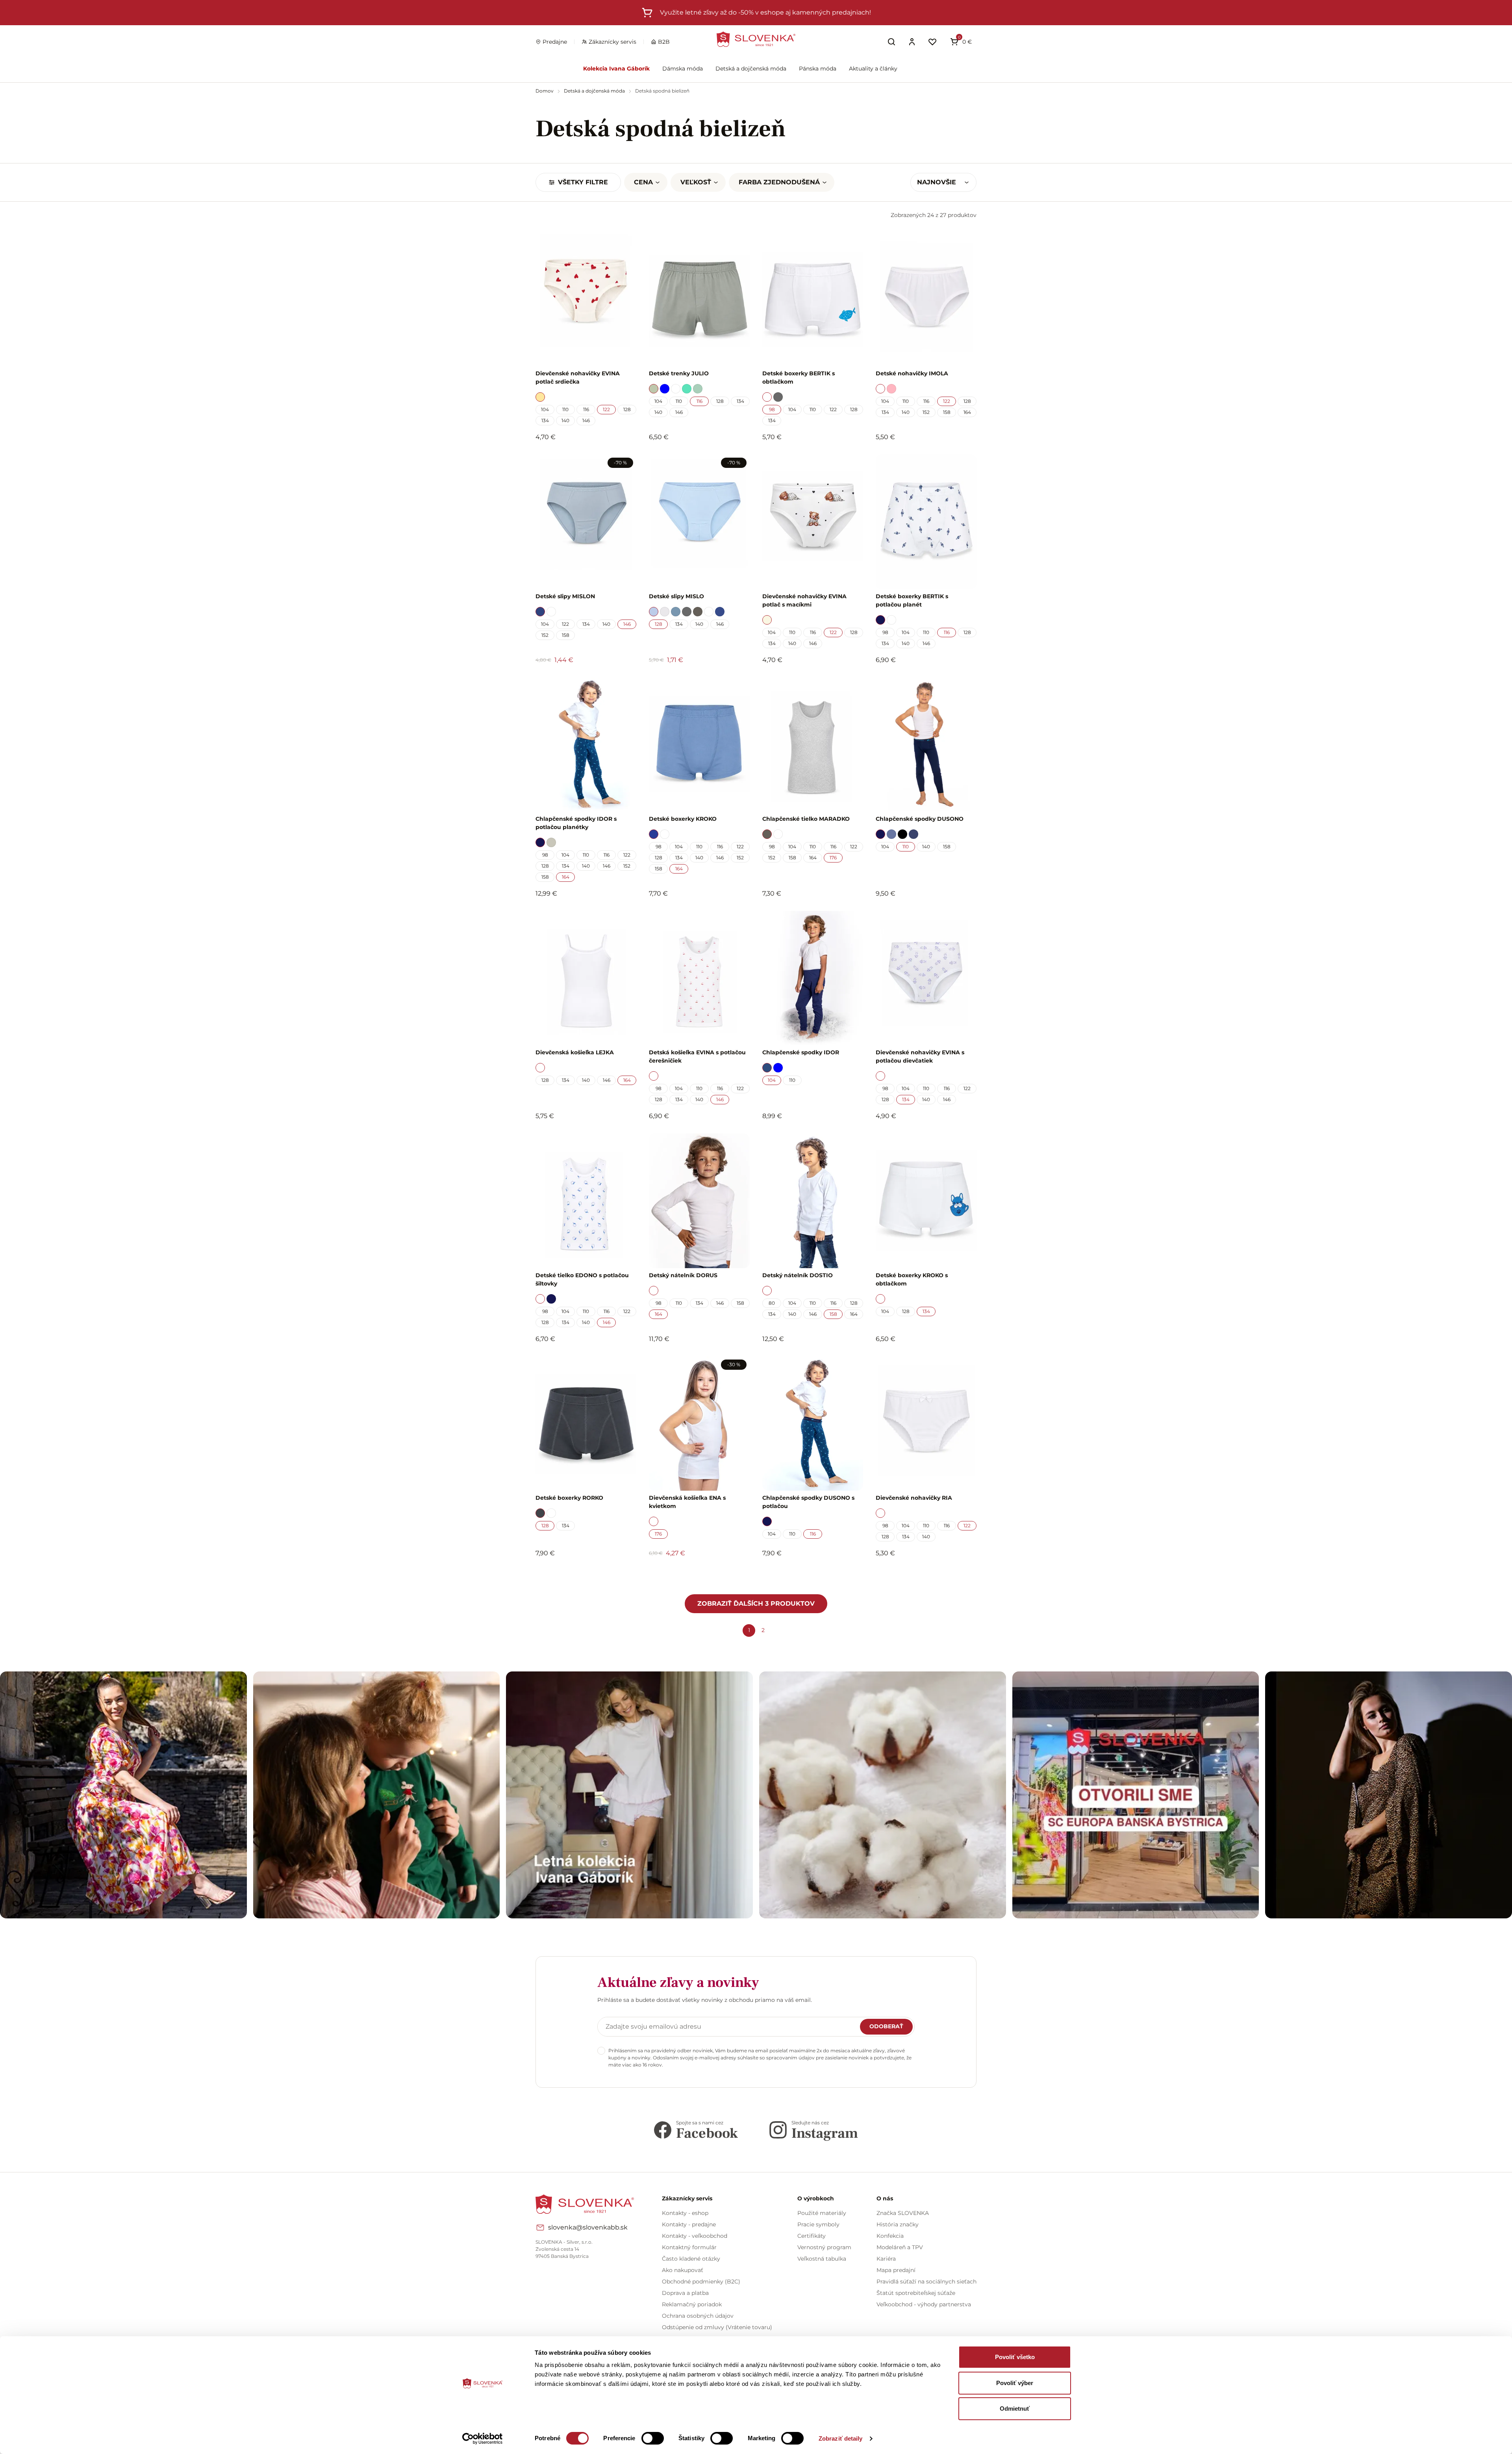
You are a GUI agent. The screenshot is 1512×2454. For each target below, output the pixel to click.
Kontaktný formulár (689, 2247)
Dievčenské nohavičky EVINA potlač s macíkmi (804, 600)
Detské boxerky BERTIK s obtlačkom (799, 377)
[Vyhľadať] (891, 42)
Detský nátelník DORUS (683, 1275)
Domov (545, 91)
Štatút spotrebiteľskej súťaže (916, 2293)
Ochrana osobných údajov (698, 2316)
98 (772, 409)
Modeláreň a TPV (900, 2247)
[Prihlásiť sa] (912, 42)
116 (586, 409)
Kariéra (886, 2259)
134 (545, 420)
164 (967, 412)
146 (586, 420)
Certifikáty (812, 2236)
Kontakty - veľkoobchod (695, 2236)
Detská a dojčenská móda (751, 69)
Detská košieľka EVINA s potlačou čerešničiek (697, 1056)
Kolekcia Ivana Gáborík (616, 69)
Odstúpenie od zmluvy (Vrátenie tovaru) (717, 2327)
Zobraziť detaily (841, 2438)
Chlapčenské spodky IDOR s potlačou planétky (576, 823)
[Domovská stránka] (756, 39)
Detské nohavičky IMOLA (912, 373)
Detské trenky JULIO (679, 373)
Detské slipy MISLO (676, 596)
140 (565, 420)
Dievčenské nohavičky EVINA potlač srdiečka (578, 377)
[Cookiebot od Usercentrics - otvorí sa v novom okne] (483, 2439)
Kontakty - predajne (689, 2224)
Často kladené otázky (691, 2259)
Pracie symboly (818, 2224)
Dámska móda (683, 69)
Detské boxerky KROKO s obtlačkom (912, 1279)
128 (627, 409)
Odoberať (886, 2026)
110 (565, 409)
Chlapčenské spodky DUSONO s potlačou (808, 1502)
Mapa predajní (896, 2270)
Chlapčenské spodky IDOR (801, 1052)
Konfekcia (890, 2236)
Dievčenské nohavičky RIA (914, 1498)
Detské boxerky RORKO (569, 1498)
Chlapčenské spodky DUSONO (920, 819)
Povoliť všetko (1015, 2357)
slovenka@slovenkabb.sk (588, 2227)
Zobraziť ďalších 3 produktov (756, 1604)
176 (833, 858)
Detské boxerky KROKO (683, 819)
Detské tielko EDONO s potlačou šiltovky (582, 1279)
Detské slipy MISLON (565, 596)
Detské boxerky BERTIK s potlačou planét (912, 600)
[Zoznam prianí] (932, 42)
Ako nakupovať (683, 2270)
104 (545, 409)
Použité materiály (822, 2213)
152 (926, 412)
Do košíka (582, 1575)
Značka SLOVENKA (903, 2213)
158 (947, 412)
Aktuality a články (873, 69)
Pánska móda (818, 69)
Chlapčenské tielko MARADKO (806, 819)
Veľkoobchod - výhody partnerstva (924, 2304)
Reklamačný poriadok (692, 2304)
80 (772, 1303)
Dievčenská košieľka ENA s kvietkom (687, 1502)
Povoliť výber (1015, 2383)
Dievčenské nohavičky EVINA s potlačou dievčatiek (920, 1056)
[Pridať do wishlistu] (626, 1575)
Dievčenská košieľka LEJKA (575, 1052)
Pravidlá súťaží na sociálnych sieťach (926, 2281)
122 (606, 409)
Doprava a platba (685, 2293)
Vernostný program (824, 2247)
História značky (898, 2224)
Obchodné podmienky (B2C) (701, 2281)
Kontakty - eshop (685, 2213)
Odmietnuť (1015, 2409)
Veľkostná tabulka (822, 2259)
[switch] (653, 2438)
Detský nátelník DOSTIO (798, 1275)
